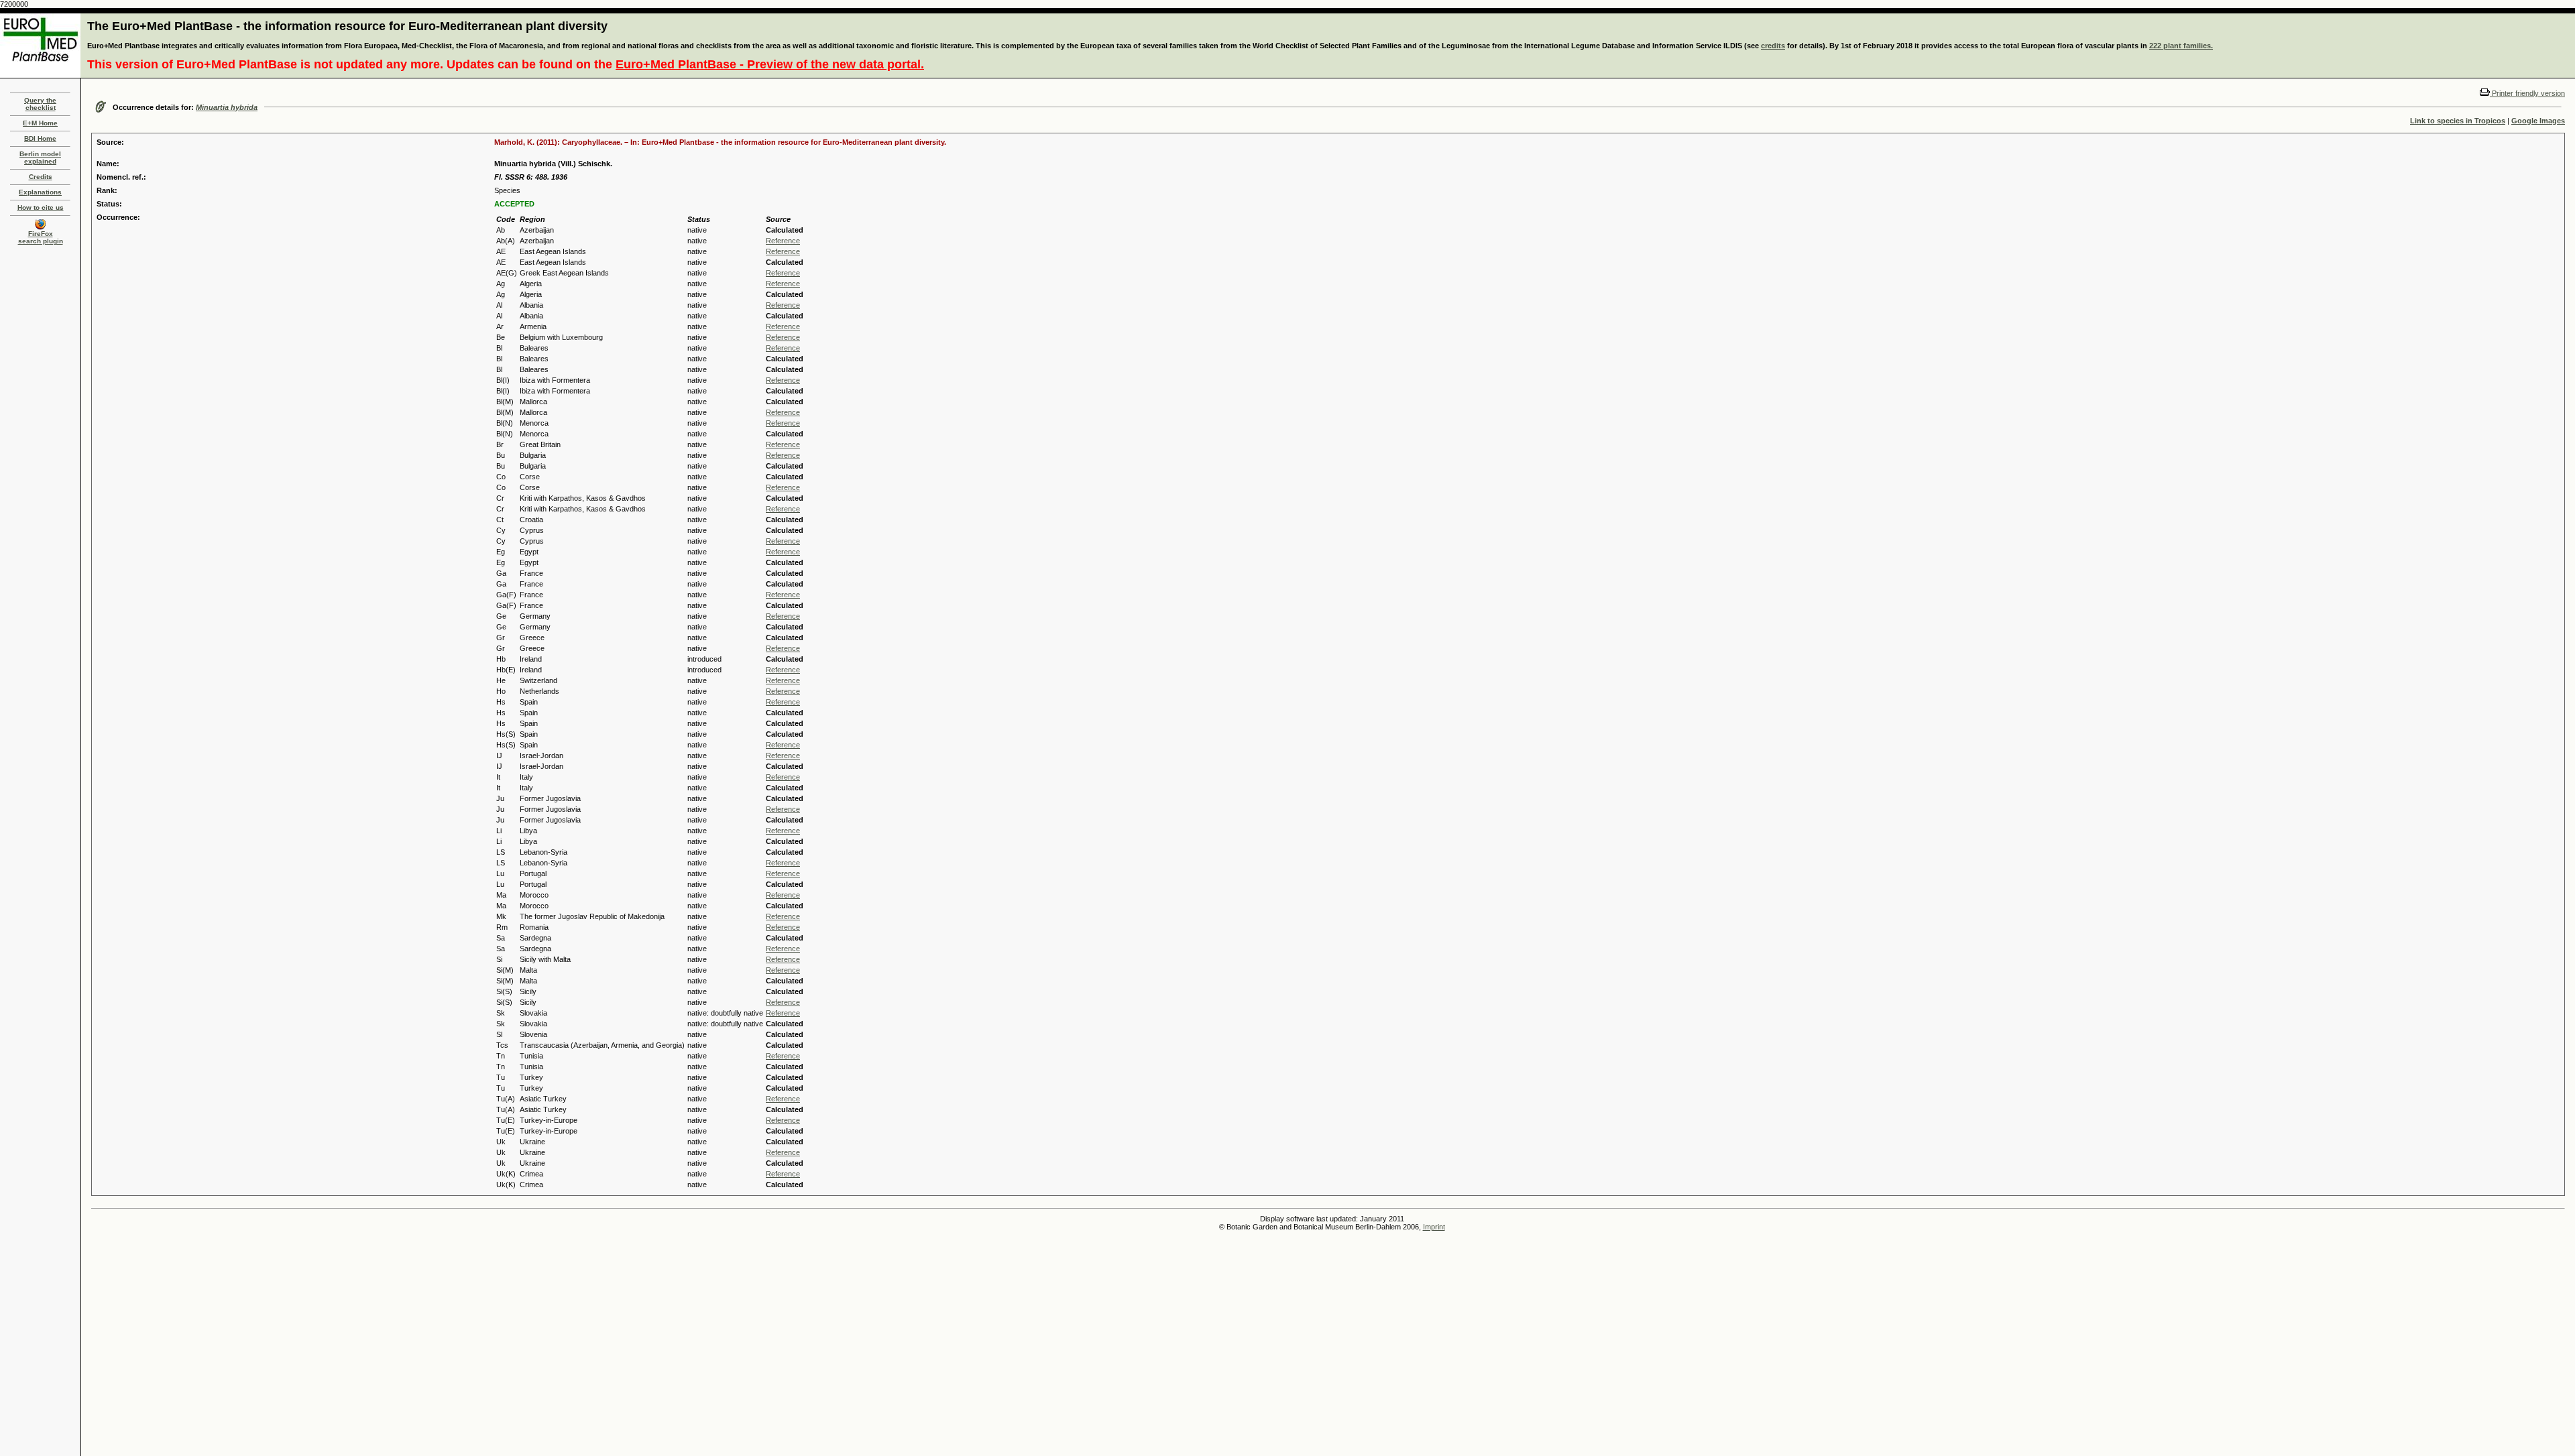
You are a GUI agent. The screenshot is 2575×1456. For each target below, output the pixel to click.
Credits (41, 177)
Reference (783, 241)
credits (1773, 46)
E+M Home (40, 123)
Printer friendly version (2527, 93)
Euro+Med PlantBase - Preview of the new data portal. (770, 64)
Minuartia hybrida (227, 107)
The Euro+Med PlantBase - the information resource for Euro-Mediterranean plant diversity (347, 26)
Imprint (1434, 1227)
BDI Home (40, 138)
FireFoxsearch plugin (41, 237)
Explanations (40, 192)
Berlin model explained (40, 158)
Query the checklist (40, 104)
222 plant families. (2181, 46)
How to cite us (41, 207)
